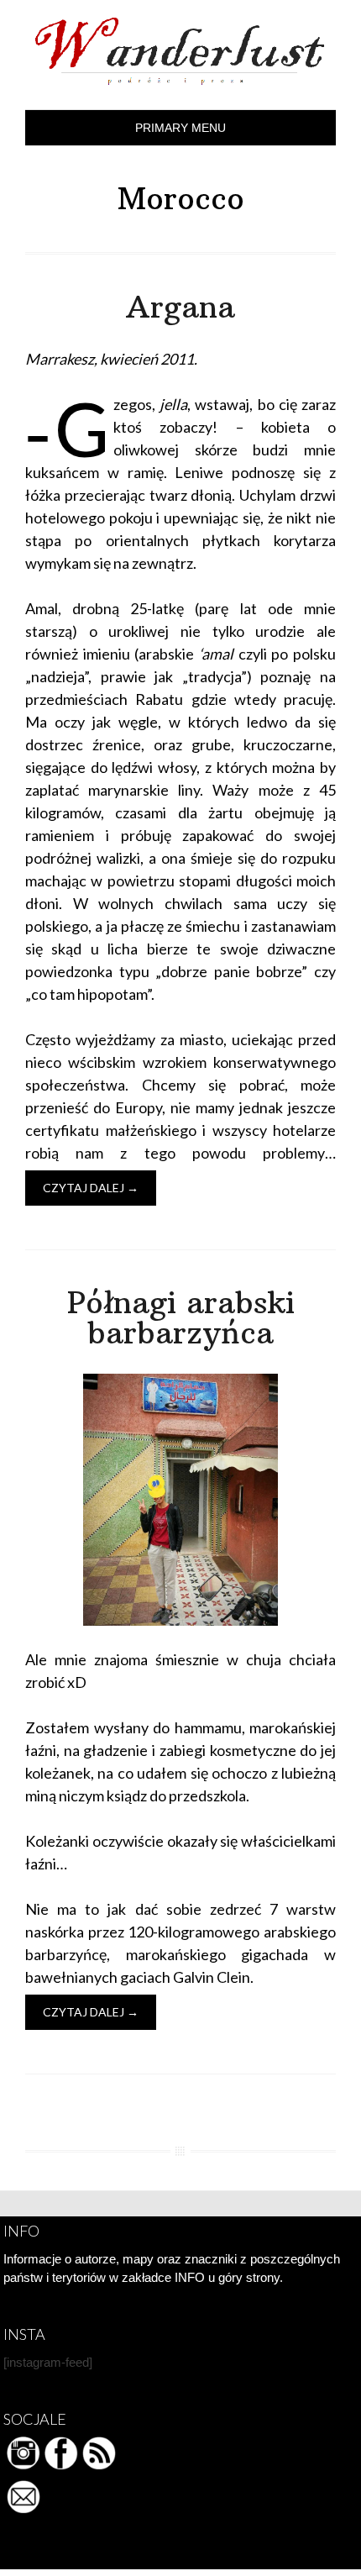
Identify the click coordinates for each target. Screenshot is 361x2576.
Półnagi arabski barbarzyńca (181, 1318)
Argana (180, 307)
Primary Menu (180, 128)
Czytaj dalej (91, 1188)
